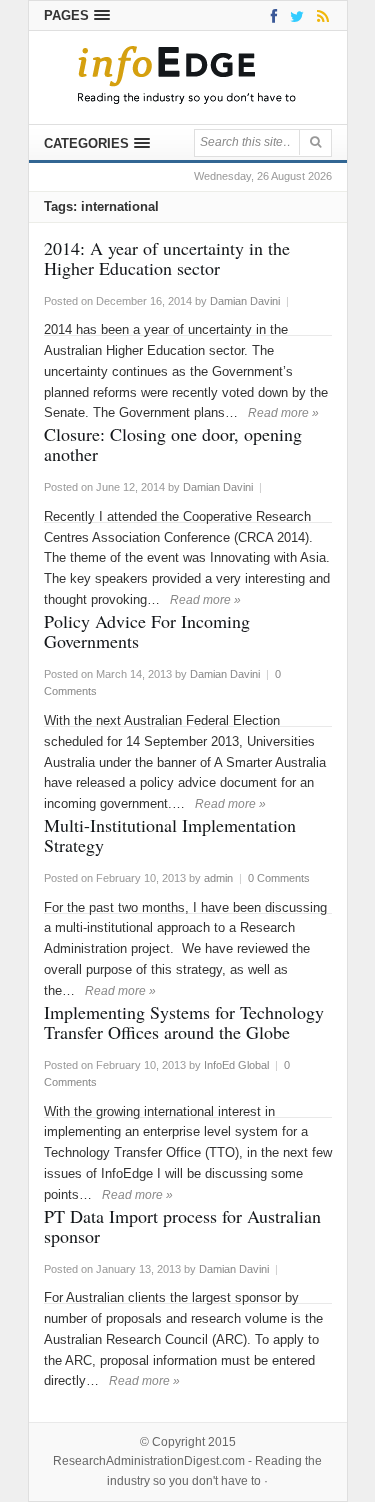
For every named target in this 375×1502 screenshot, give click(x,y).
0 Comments (279, 878)
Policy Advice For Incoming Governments (147, 631)
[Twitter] (293, 15)
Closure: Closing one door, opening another (173, 444)
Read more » (283, 413)
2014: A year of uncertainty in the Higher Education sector (167, 258)
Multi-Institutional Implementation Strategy (170, 835)
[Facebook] (270, 15)
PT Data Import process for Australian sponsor (182, 1226)
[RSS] (319, 15)
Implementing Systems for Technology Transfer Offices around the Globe (184, 1022)
